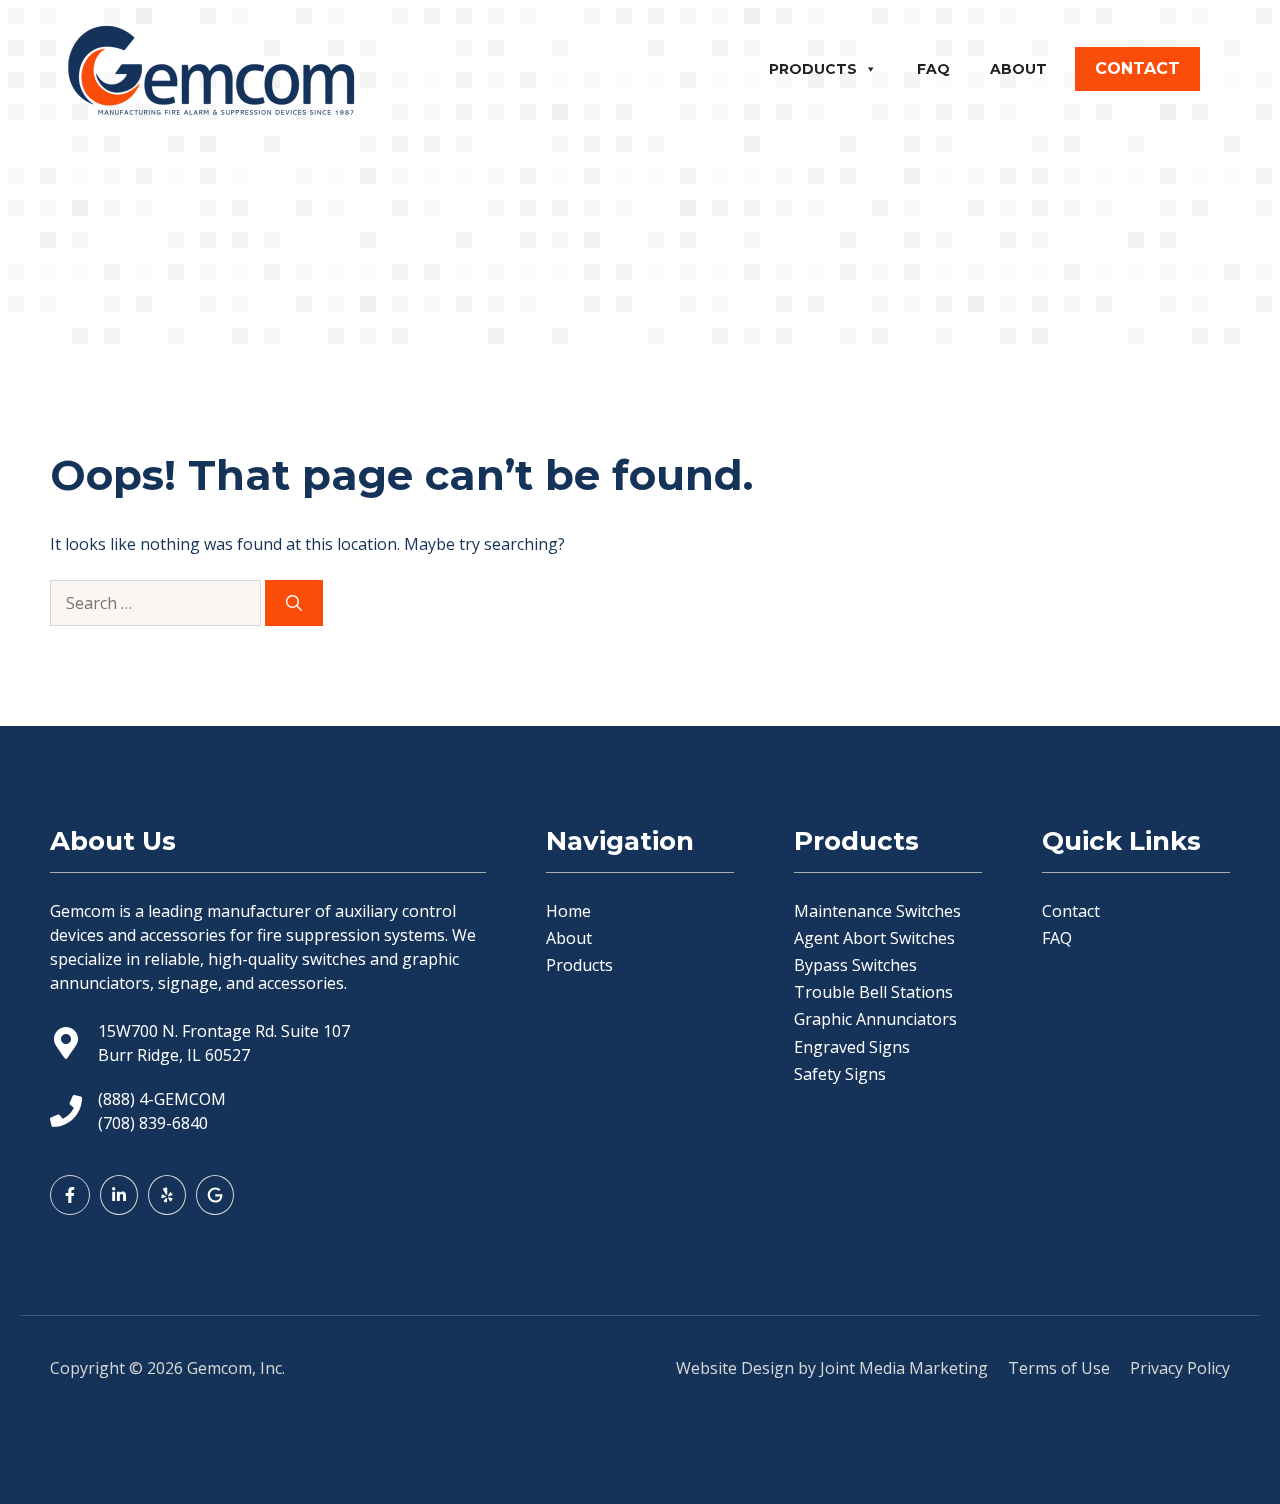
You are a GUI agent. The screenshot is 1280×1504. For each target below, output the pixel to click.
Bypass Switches (855, 965)
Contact (1071, 911)
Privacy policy (1180, 1368)
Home (568, 911)
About (1018, 69)
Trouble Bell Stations (873, 992)
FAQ (933, 69)
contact (1137, 68)
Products (813, 69)
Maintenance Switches (877, 911)
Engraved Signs (852, 1047)
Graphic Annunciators (875, 1019)
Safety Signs (840, 1074)
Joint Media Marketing (904, 1368)
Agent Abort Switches (874, 938)
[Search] (294, 603)
